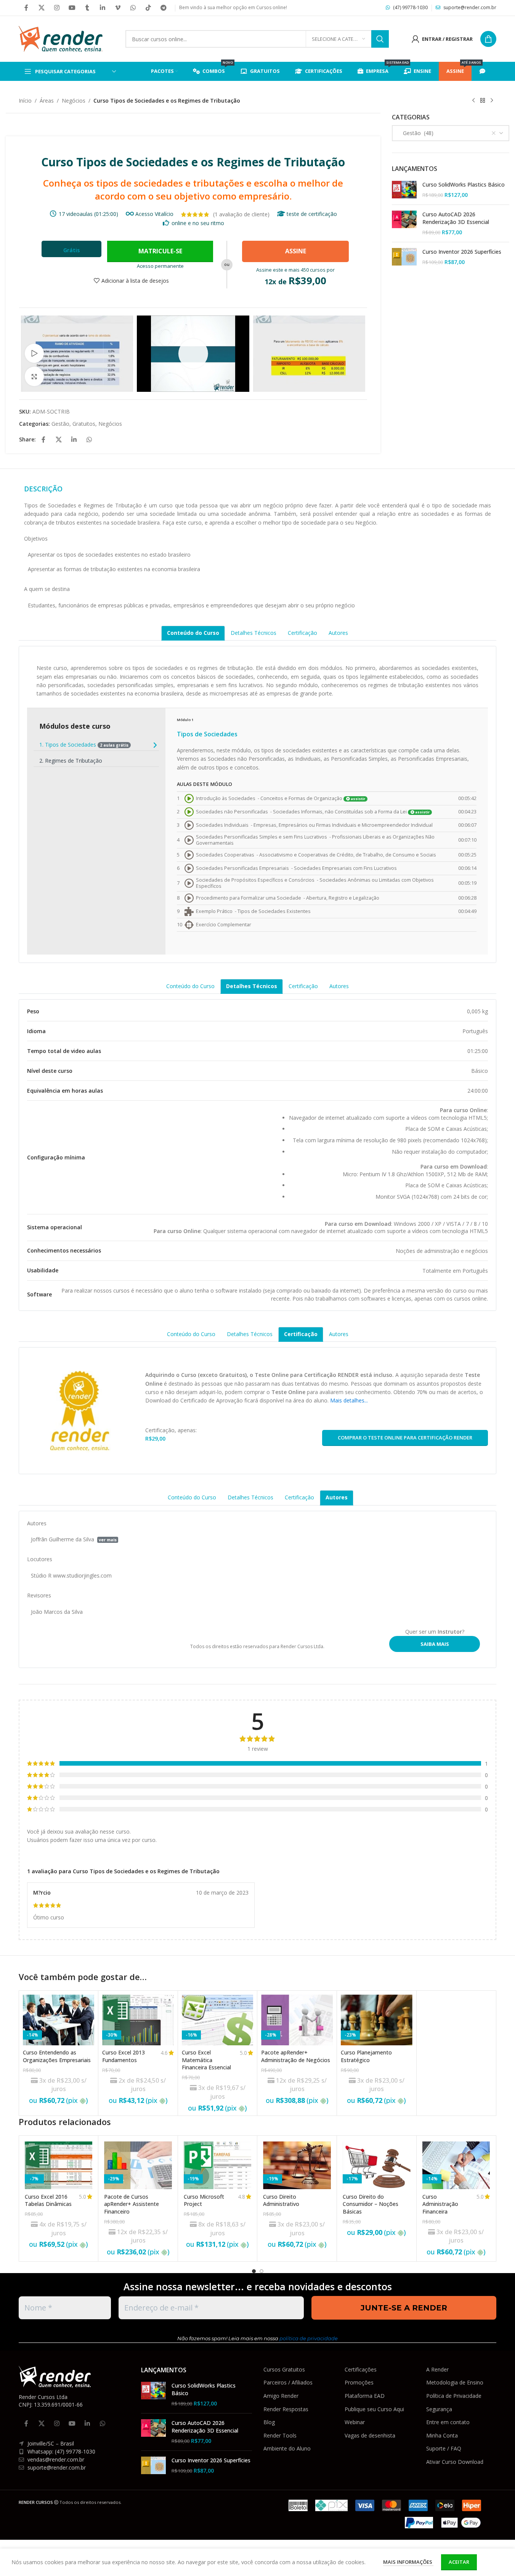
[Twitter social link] (42, 8)
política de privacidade (309, 2338)
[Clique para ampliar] (34, 376)
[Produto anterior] (473, 101)
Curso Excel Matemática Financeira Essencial (206, 2060)
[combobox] (451, 133)
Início (25, 101)
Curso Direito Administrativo (281, 2200)
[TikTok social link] (148, 8)
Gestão (60, 424)
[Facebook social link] (26, 8)
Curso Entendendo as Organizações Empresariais (57, 2056)
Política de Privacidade (454, 2396)
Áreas (47, 101)
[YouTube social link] (72, 8)
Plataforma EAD (365, 2396)
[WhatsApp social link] (133, 8)
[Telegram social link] (164, 8)
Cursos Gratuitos (284, 2369)
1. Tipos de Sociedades (84, 745)
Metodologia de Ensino (455, 2382)
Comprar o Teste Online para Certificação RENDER (405, 1438)
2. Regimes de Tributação (71, 761)
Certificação (302, 633)
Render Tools (280, 2435)
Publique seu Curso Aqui (374, 2409)
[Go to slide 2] (262, 2271)
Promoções (359, 2382)
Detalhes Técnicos (253, 633)
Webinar (355, 2422)
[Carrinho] (488, 39)
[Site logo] (61, 38)
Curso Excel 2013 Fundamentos (124, 2056)
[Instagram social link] (57, 8)
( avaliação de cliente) (241, 214)
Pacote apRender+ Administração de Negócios (296, 2056)
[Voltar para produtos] (483, 101)
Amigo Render (281, 2396)
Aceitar (459, 2562)
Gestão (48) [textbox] (416, 133)
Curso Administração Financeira (440, 2204)
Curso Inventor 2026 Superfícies (462, 252)
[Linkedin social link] (103, 8)
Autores (338, 633)
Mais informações (408, 2562)
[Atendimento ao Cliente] (484, 71)
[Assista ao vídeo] (34, 353)
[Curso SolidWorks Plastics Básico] (404, 190)
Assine (296, 251)
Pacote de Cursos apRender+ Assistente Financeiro (132, 2204)
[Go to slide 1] (254, 2271)
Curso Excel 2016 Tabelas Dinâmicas (48, 2200)
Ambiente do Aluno (287, 2448)
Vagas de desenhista (370, 2435)
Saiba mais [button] (435, 1644)
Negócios (74, 101)
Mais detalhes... (349, 1400)
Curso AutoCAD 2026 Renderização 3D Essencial (456, 218)
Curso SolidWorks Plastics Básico (464, 184)
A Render (437, 2369)
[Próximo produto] (492, 101)
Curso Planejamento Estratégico (366, 2056)
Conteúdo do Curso (193, 633)
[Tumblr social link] (87, 8)
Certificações (361, 2369)
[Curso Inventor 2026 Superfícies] (404, 257)
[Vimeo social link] (118, 8)
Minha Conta (442, 2435)
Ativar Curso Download (455, 2462)
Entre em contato (448, 2422)
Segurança (439, 2409)
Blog (269, 2422)
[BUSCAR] (380, 39)
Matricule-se (160, 251)
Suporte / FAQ (444, 2448)
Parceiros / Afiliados (288, 2382)
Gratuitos (84, 424)
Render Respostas (286, 2409)
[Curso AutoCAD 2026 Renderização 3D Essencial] (404, 223)
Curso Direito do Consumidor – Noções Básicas (371, 2204)
